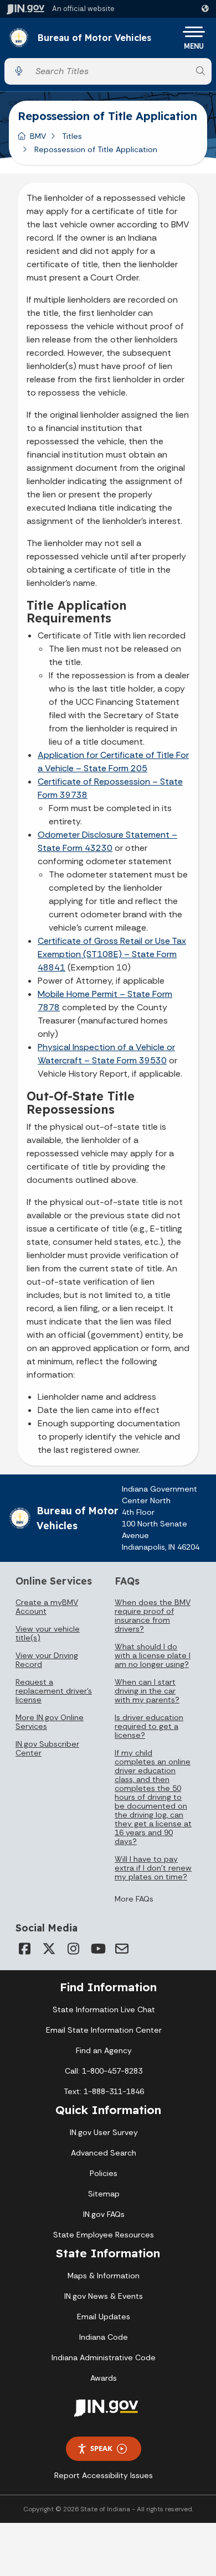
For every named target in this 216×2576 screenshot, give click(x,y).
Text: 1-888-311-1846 (104, 2091)
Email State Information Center (104, 2030)
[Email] (122, 1949)
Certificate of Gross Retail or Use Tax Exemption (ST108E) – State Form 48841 (112, 954)
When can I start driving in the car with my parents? (147, 1691)
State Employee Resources (104, 2235)
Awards (104, 2378)
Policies (104, 2173)
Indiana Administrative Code (104, 2357)
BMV (38, 136)
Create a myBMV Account (47, 1607)
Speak (101, 2448)
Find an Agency (104, 2050)
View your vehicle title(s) (48, 1633)
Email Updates (104, 2317)
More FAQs (134, 1899)
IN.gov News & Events (104, 2296)
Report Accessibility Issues (104, 2475)
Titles (72, 136)
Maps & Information (104, 2276)
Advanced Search (104, 2153)
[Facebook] (24, 1949)
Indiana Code (104, 2337)
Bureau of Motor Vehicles (94, 38)
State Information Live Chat (104, 2009)
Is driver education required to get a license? (149, 1726)
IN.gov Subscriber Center (47, 1748)
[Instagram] (73, 1949)
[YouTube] (97, 1949)
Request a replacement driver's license (54, 1691)
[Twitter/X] (49, 1949)
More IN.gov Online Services (50, 1722)
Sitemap (104, 2194)
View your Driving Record (47, 1660)
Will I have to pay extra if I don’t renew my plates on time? (153, 1868)
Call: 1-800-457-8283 (104, 2071)
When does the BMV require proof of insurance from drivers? (153, 1616)
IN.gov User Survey (104, 2132)
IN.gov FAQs (104, 2214)
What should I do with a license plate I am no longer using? (153, 1655)
